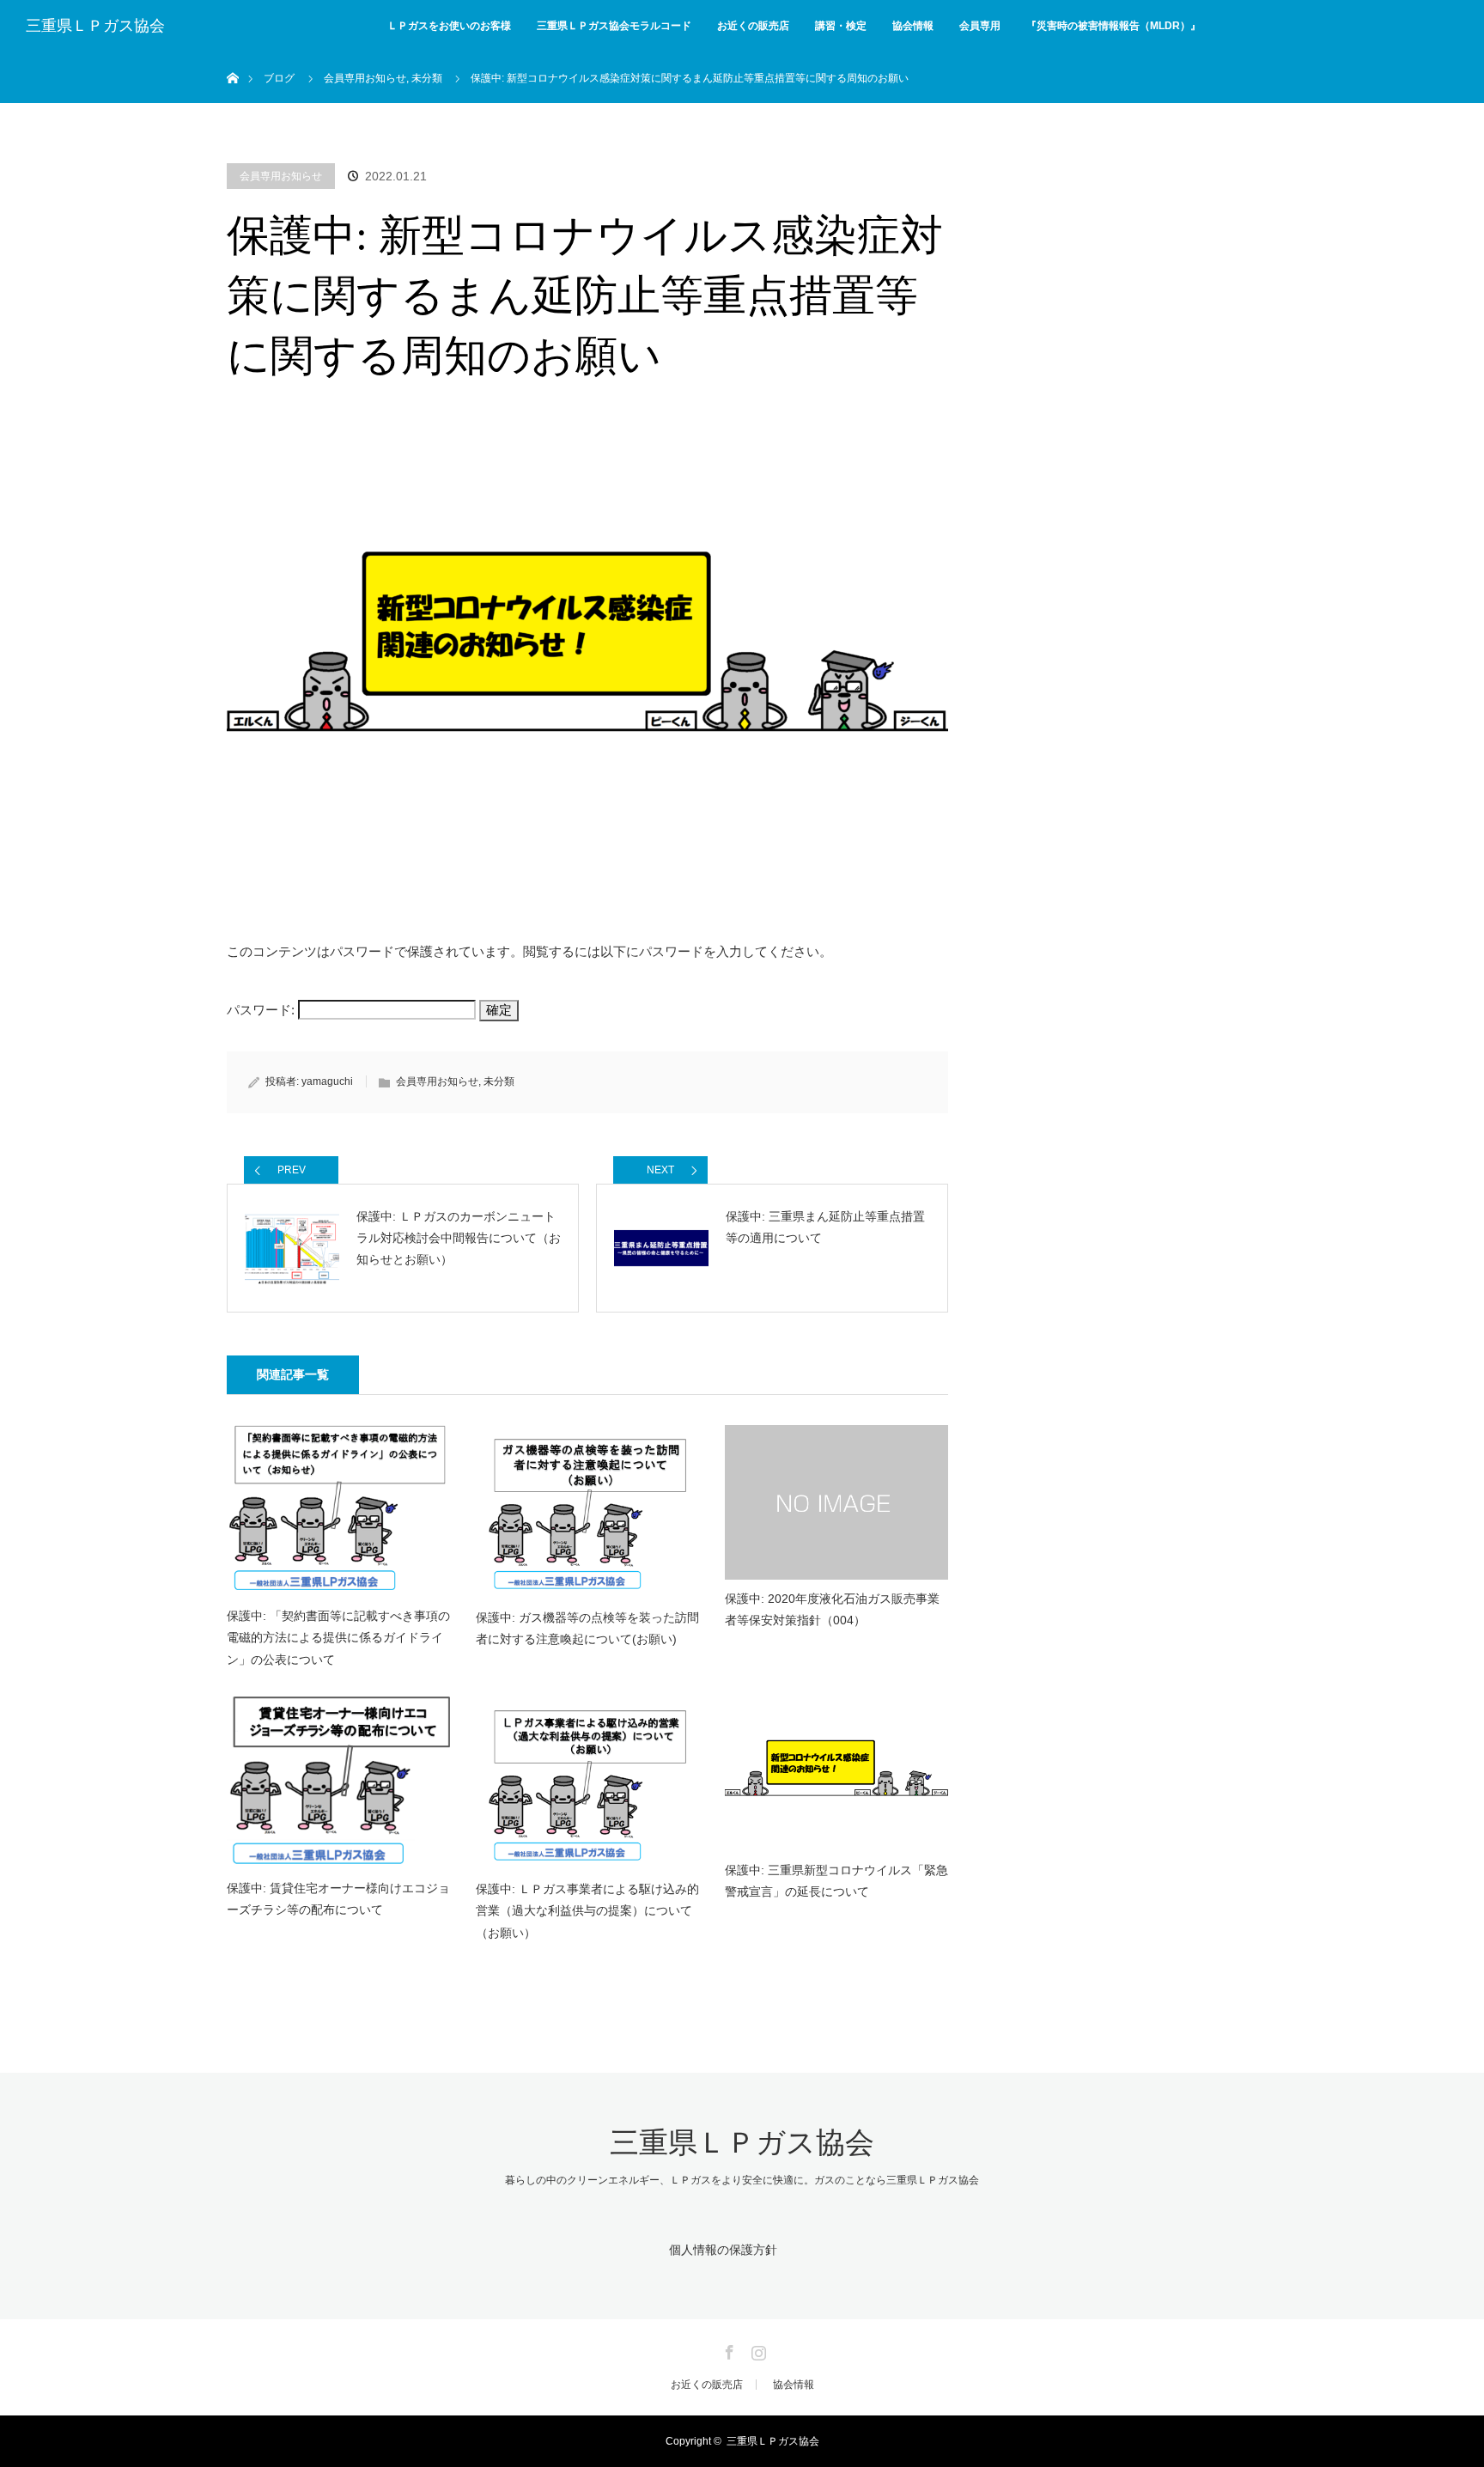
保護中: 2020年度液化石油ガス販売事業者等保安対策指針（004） (832, 1609)
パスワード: (262, 1010)
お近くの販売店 (753, 26)
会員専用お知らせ (281, 176)
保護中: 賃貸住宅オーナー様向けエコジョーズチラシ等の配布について (338, 1899)
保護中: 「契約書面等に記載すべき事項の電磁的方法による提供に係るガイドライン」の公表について (338, 1637)
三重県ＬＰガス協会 (95, 26)
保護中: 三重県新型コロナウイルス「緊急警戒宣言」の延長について (836, 1881)
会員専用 (980, 26)
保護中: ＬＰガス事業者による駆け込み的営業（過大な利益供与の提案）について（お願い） (587, 1910)
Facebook (727, 2349)
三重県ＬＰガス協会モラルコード (614, 26)
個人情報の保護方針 (723, 2250)
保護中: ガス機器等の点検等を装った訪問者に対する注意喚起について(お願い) (587, 1628)
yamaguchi (327, 1081)
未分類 (499, 1081)
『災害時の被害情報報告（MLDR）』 (1113, 26)
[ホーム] (232, 58)
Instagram (757, 2349)
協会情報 (913, 26)
